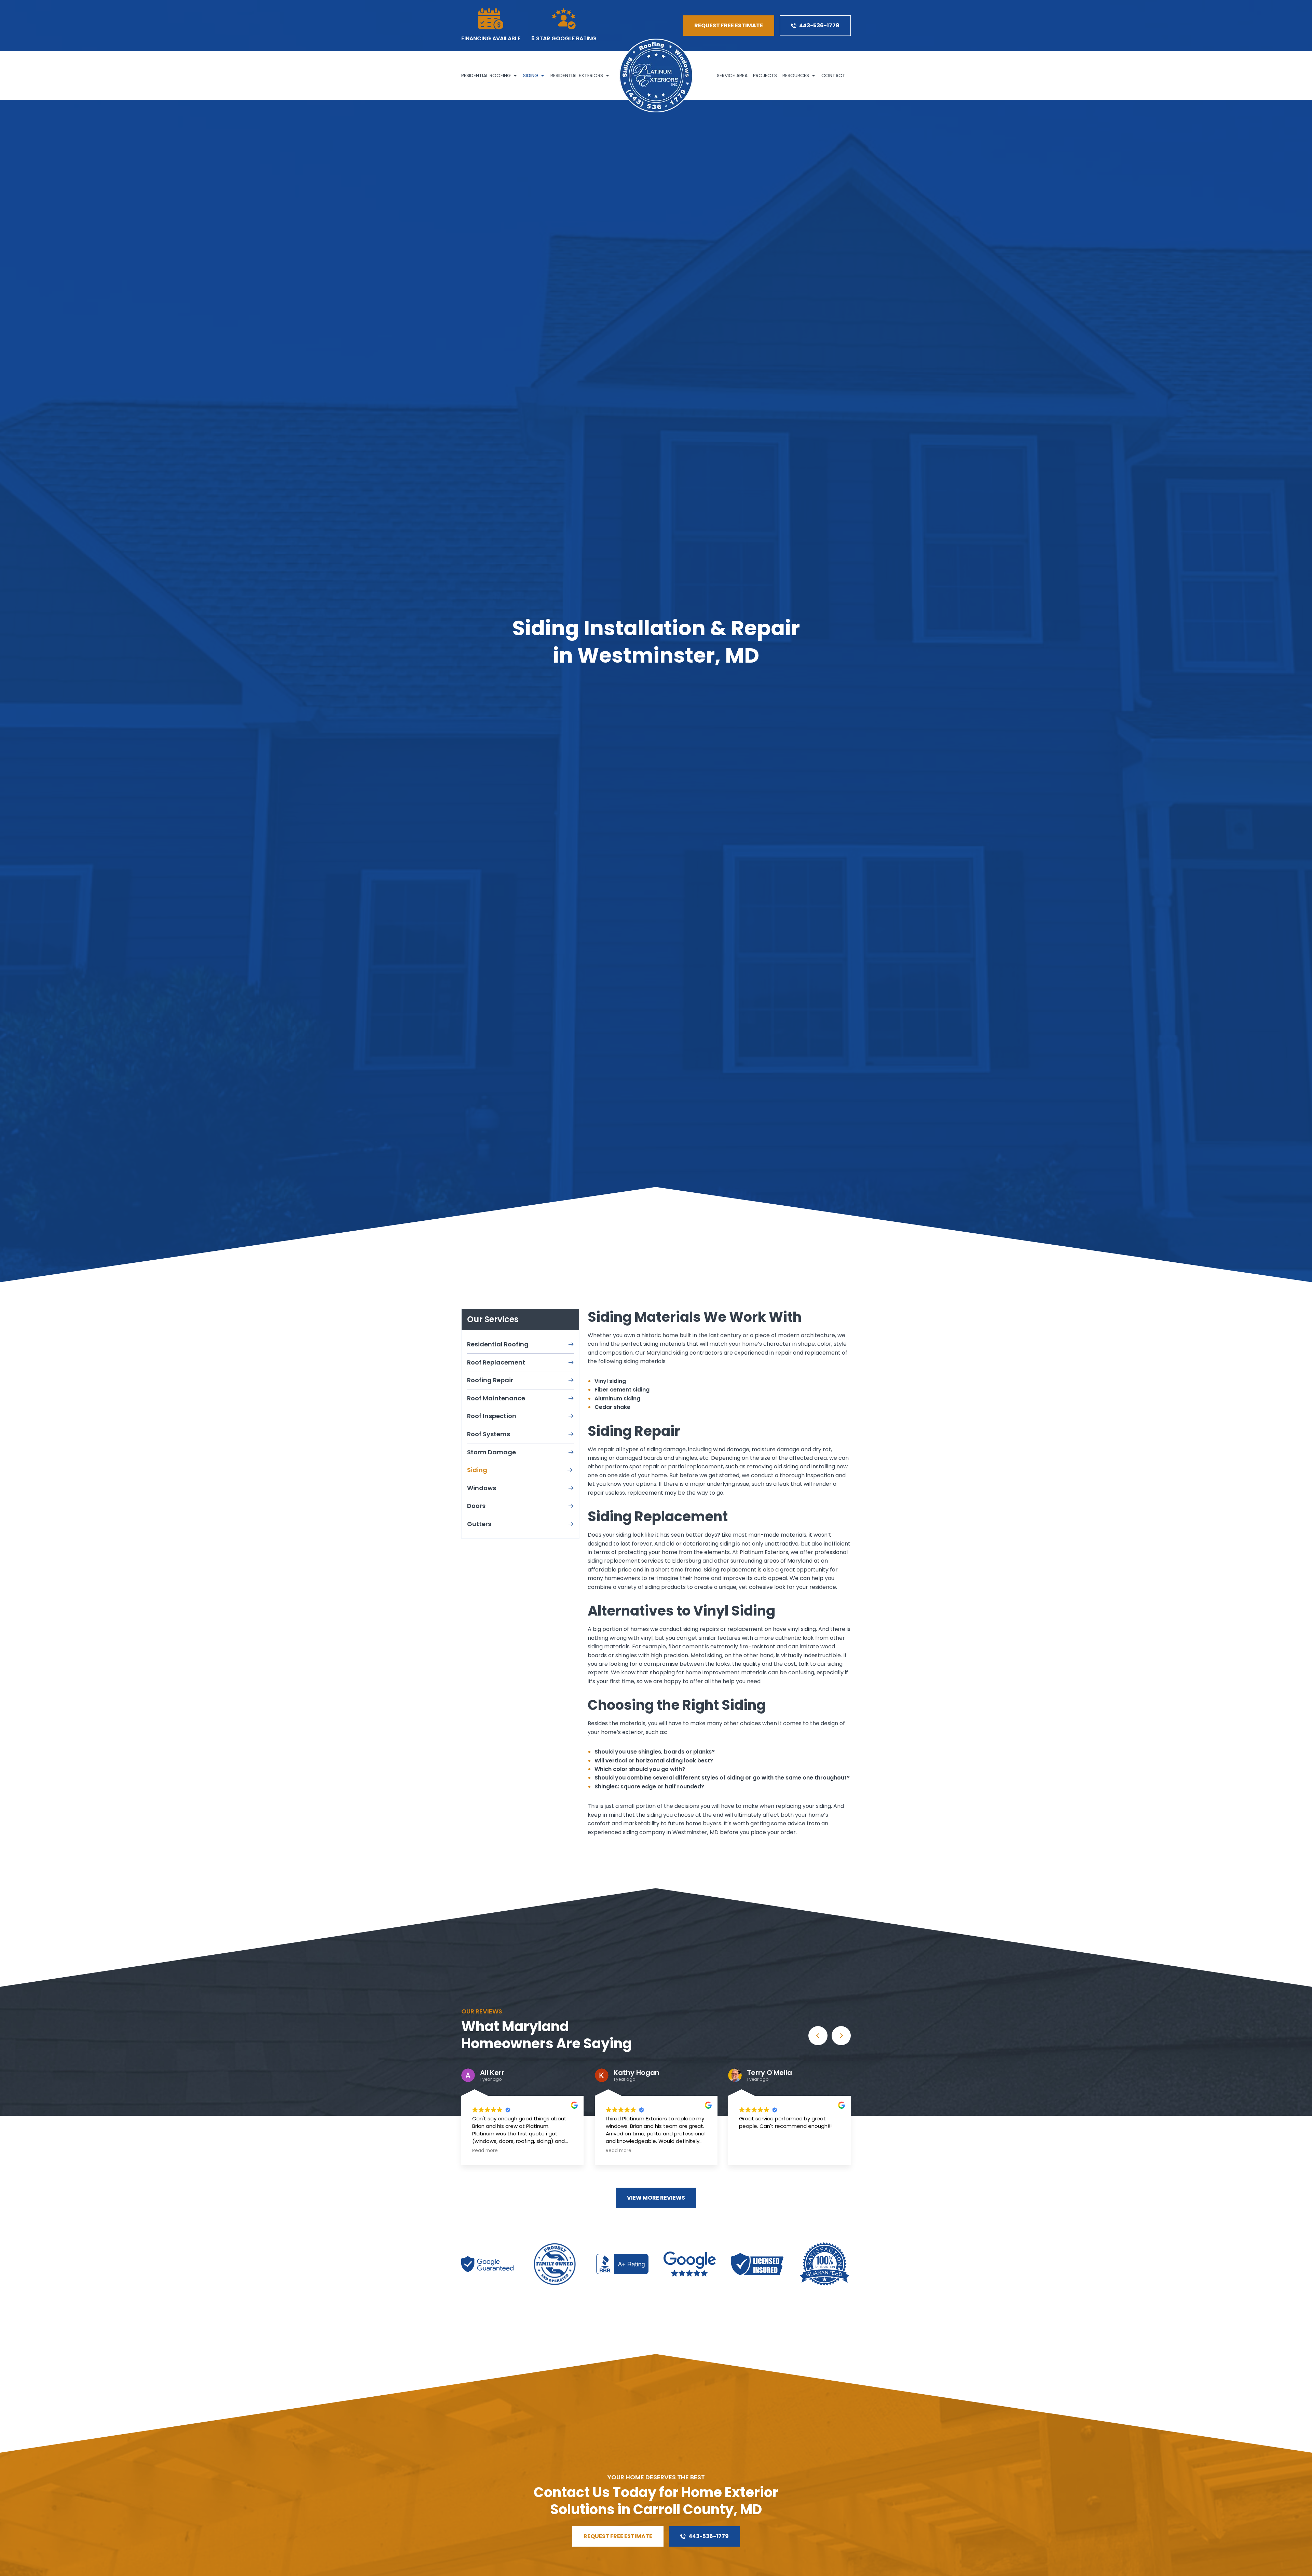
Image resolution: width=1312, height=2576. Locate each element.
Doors (476, 1506)
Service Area (732, 75)
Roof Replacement (496, 1362)
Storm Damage (491, 1452)
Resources (796, 75)
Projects (765, 75)
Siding (531, 75)
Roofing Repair (490, 1380)
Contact (833, 75)
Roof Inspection (492, 1416)
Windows (482, 1488)
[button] (841, 2036)
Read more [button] (619, 2151)
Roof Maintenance (496, 1398)
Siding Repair (634, 1431)
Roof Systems (489, 1434)
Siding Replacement (658, 1516)
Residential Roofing (486, 75)
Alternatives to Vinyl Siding (681, 1611)
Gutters (479, 1524)
